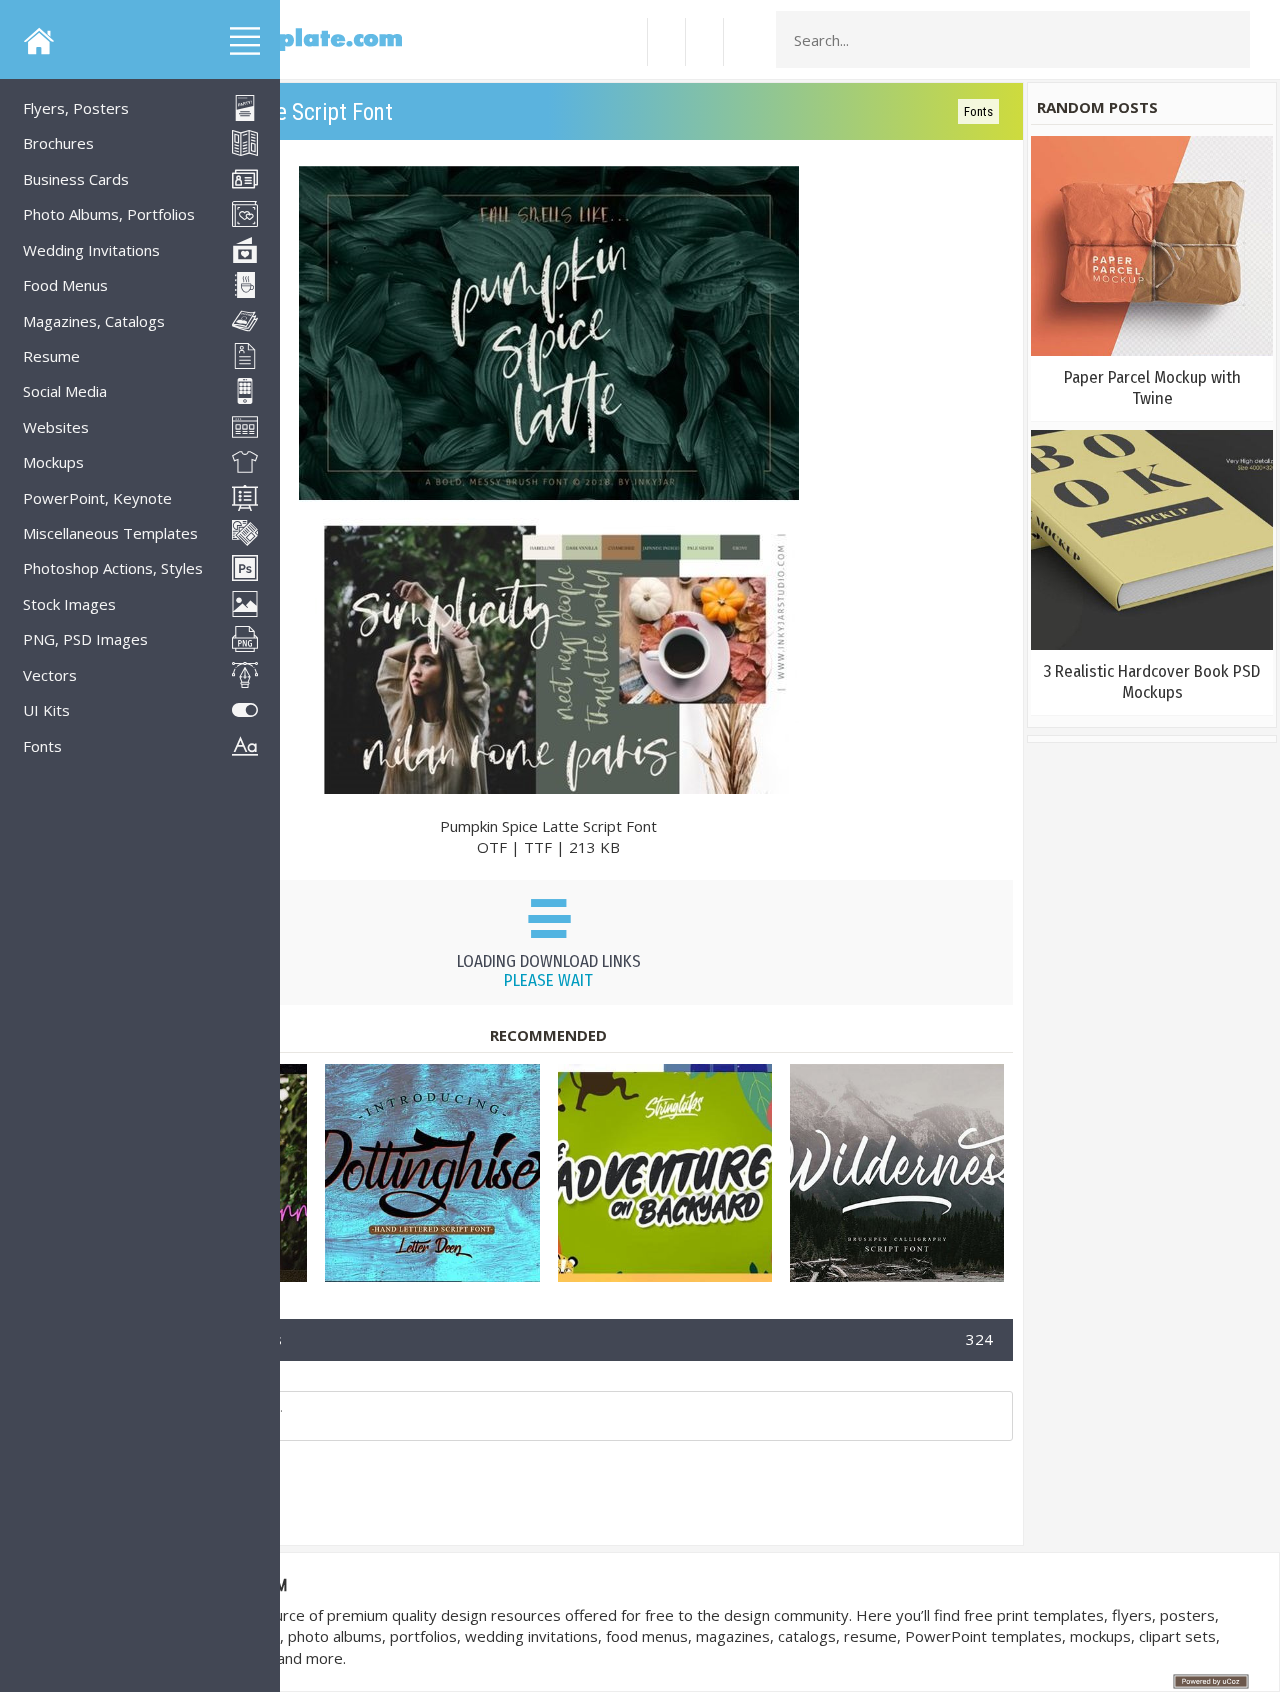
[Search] (1229, 40)
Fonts (978, 111)
